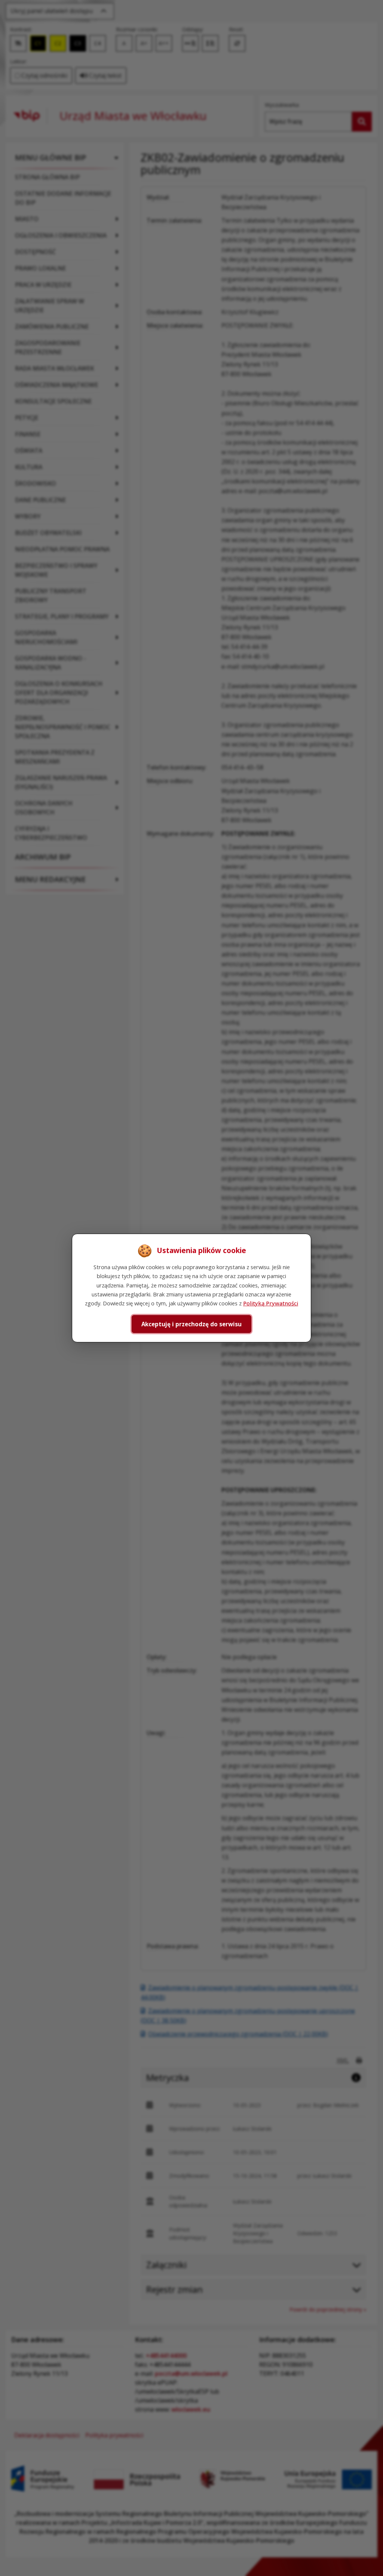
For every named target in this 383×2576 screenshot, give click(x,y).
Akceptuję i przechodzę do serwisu (191, 1324)
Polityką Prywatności (271, 1303)
